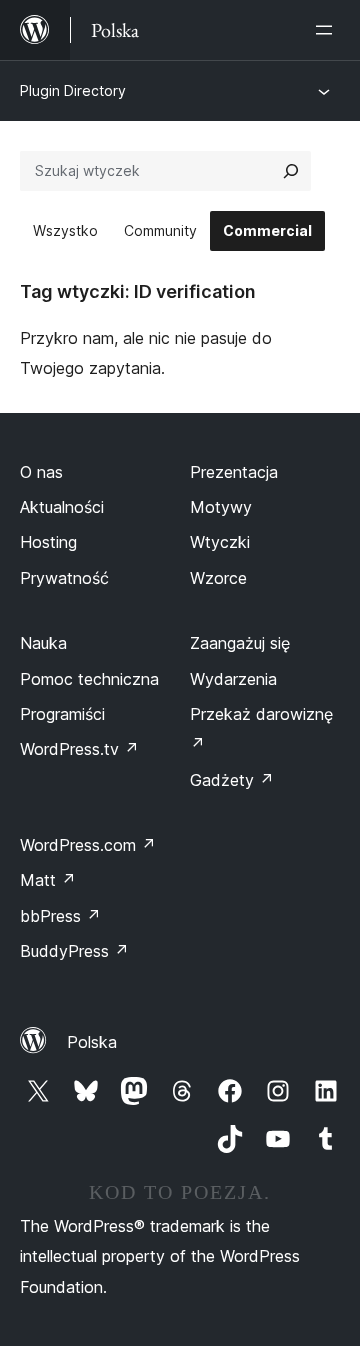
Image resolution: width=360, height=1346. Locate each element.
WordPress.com (88, 845)
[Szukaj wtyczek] (291, 171)
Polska (92, 1042)
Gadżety (232, 780)
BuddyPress (74, 951)
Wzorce (218, 578)
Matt (48, 880)
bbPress (60, 916)
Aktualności (62, 507)
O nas (41, 472)
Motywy (221, 507)
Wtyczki (220, 542)
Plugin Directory (73, 90)
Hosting (48, 542)
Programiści (62, 714)
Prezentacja (234, 472)
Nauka (43, 643)
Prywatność (64, 578)
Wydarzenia (233, 679)
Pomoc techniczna (89, 679)
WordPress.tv (79, 749)
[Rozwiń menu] (328, 30)
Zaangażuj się (240, 643)
